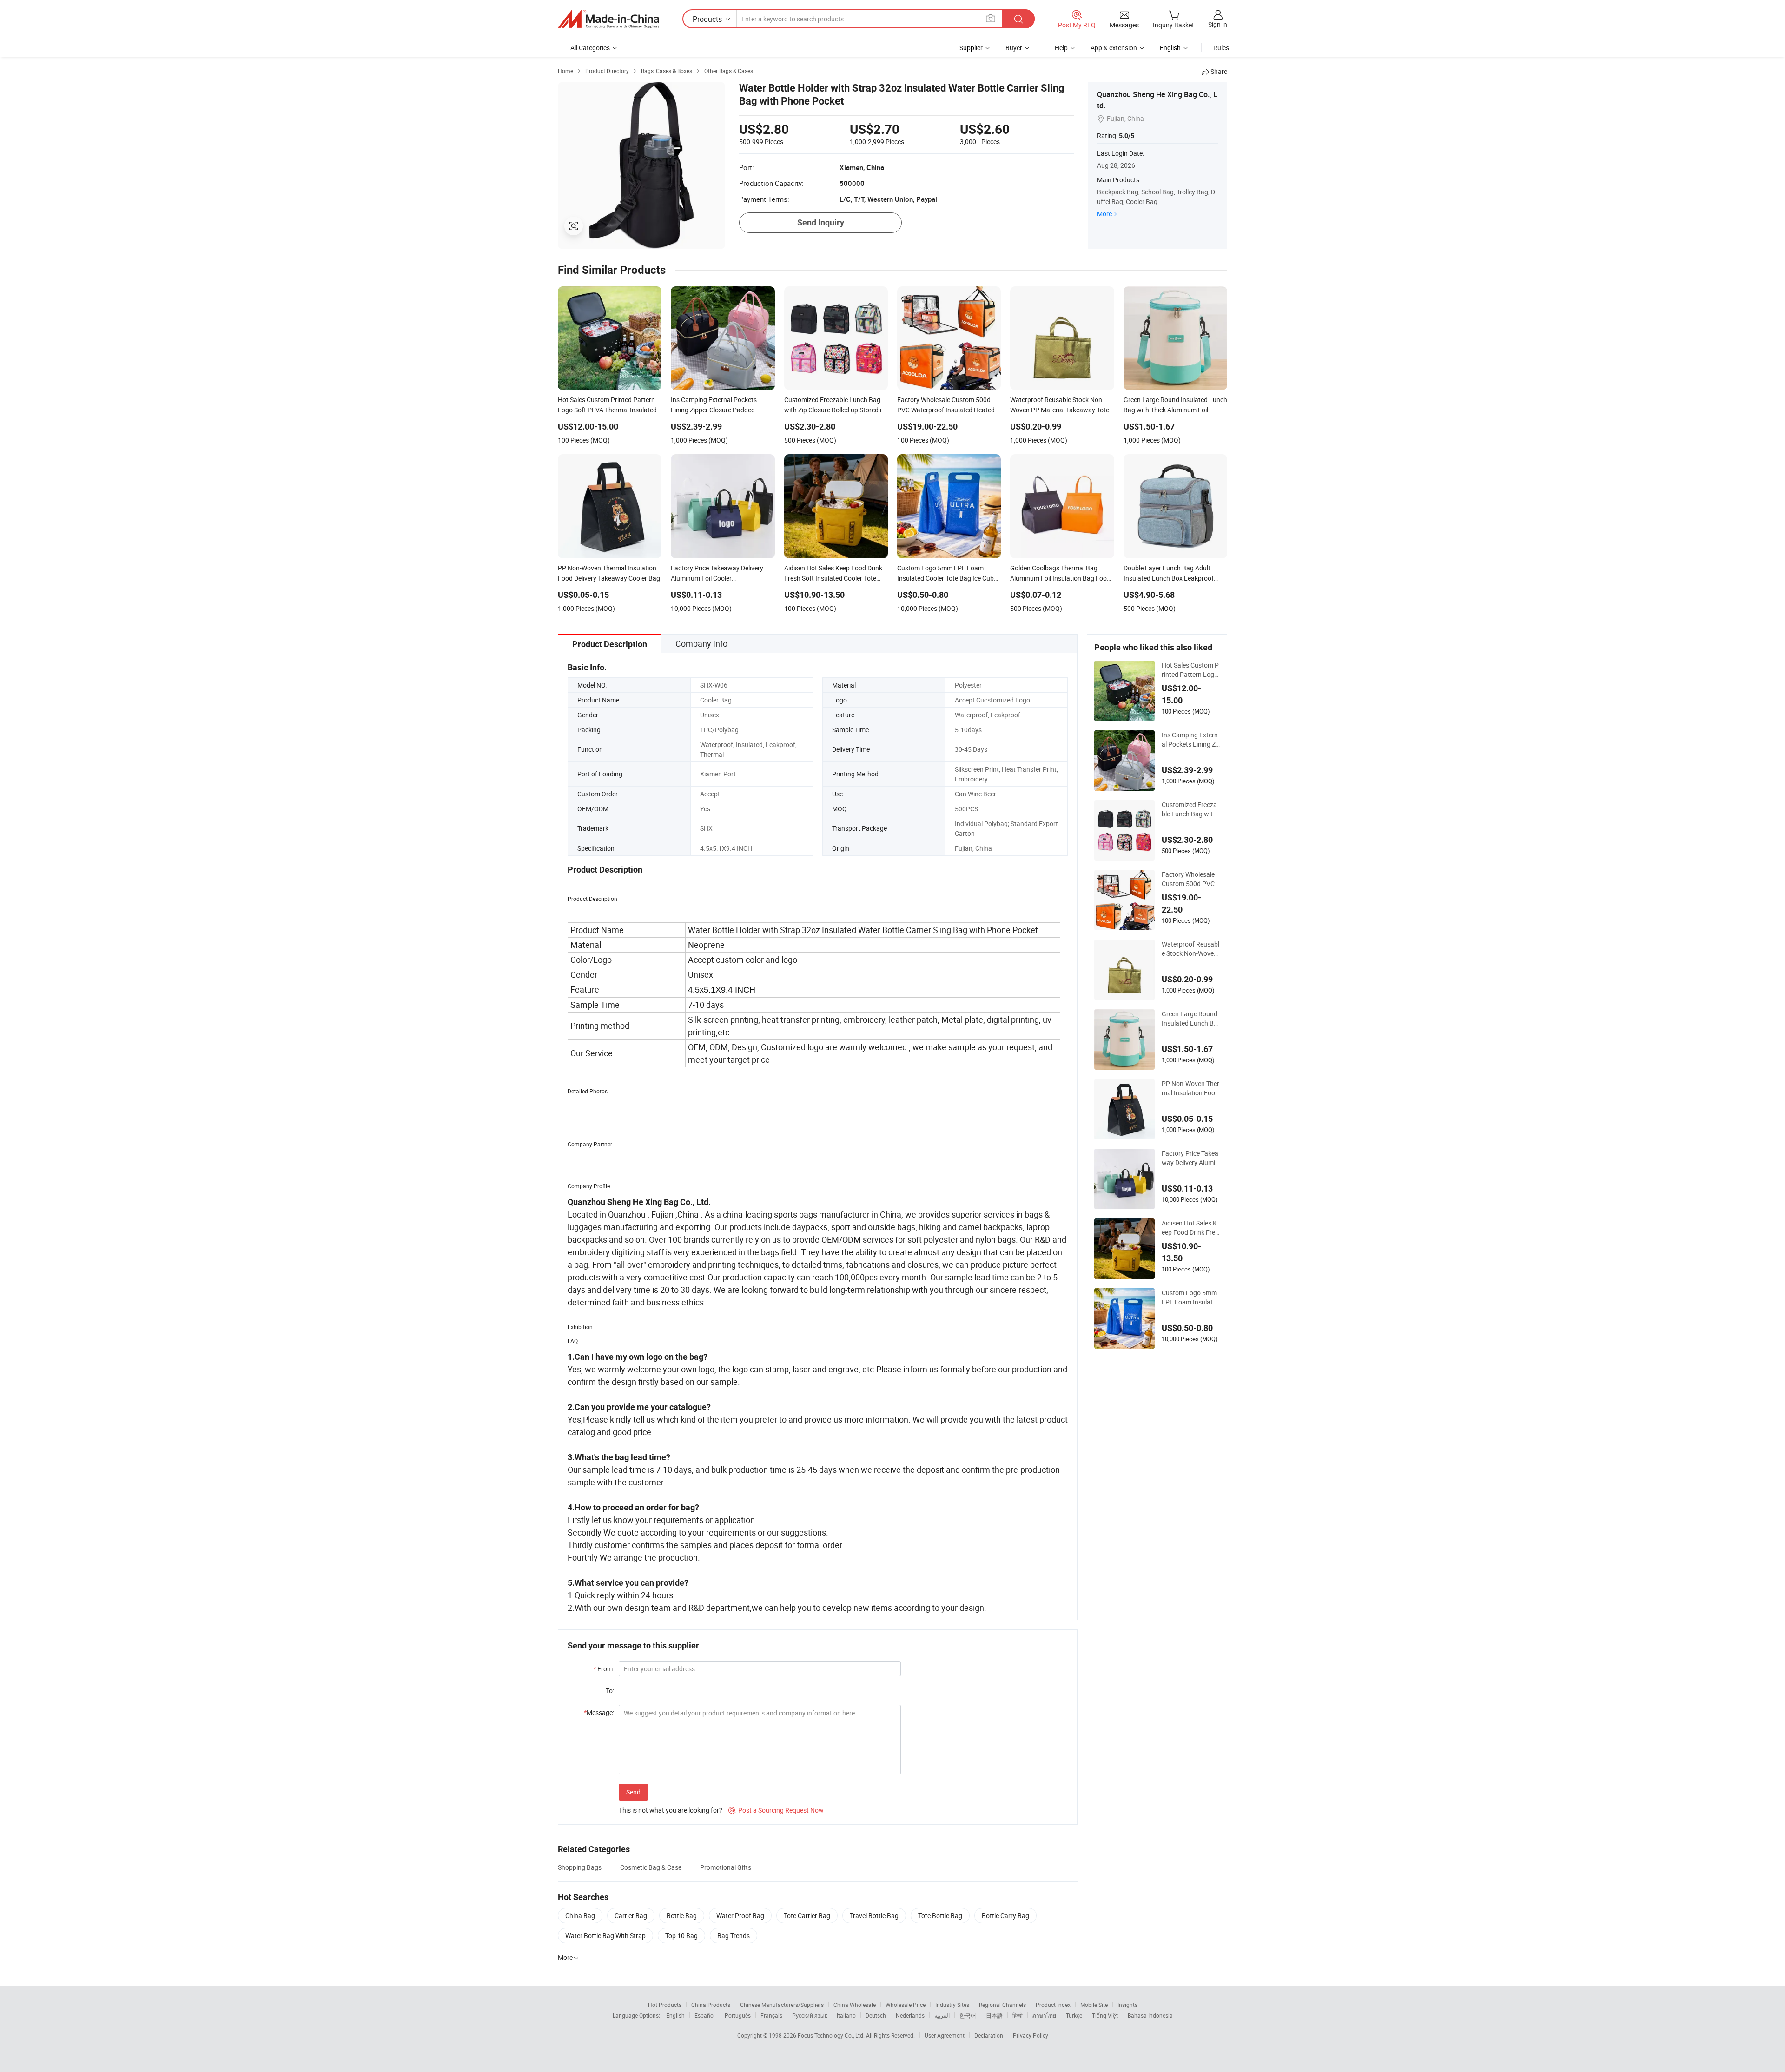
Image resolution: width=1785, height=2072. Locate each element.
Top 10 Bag (681, 1936)
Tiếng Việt (1105, 2015)
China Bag (580, 1916)
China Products (711, 2005)
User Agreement (945, 2035)
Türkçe (1074, 2015)
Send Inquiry (821, 222)
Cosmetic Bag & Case (651, 1867)
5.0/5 (1127, 136)
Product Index (1053, 2005)
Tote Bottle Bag (940, 1916)
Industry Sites (952, 2005)
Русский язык (810, 2015)
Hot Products (665, 2005)
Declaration (989, 2035)
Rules (1221, 48)
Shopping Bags (580, 1867)
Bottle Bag (682, 1916)
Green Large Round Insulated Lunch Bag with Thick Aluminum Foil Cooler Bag (1190, 1019)
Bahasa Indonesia (1150, 2015)
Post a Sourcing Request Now (776, 1810)
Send (633, 1792)
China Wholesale (855, 2005)
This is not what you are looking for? (671, 1810)
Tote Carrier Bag (807, 1916)
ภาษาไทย (1044, 2015)
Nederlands (910, 2015)
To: (610, 1691)
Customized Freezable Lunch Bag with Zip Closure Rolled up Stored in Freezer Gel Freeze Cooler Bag (1190, 809)
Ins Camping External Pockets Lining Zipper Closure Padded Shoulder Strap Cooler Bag (1190, 740)
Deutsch (876, 2015)
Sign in (1218, 24)
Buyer (1014, 48)
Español (705, 2015)
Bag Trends (734, 1936)
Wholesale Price (906, 2005)
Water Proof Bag (740, 1916)
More (1104, 214)
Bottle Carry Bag (1005, 1916)
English (675, 2015)
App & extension (1114, 48)
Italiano (846, 2015)
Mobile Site (1094, 2005)
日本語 (994, 2015)
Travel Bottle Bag (874, 1916)
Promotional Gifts (726, 1867)
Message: (599, 1712)
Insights (1127, 2005)
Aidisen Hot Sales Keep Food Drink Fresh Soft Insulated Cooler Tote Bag (1190, 1228)
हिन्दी (1018, 2015)
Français (771, 2015)
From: (604, 1669)
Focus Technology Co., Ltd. (832, 2035)
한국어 (968, 2015)
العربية (942, 2015)
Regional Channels (1002, 2005)
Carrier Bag (631, 1916)
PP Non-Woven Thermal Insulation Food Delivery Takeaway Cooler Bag (1190, 1088)
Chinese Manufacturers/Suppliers (782, 2005)
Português (738, 2015)
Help (1061, 48)
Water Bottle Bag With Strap (605, 1936)
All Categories (590, 48)
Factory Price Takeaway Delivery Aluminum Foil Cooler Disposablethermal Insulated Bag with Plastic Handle (1190, 1158)
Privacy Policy (1031, 2035)
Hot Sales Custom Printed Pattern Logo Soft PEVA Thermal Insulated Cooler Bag (1191, 670)
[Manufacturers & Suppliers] (608, 19)
